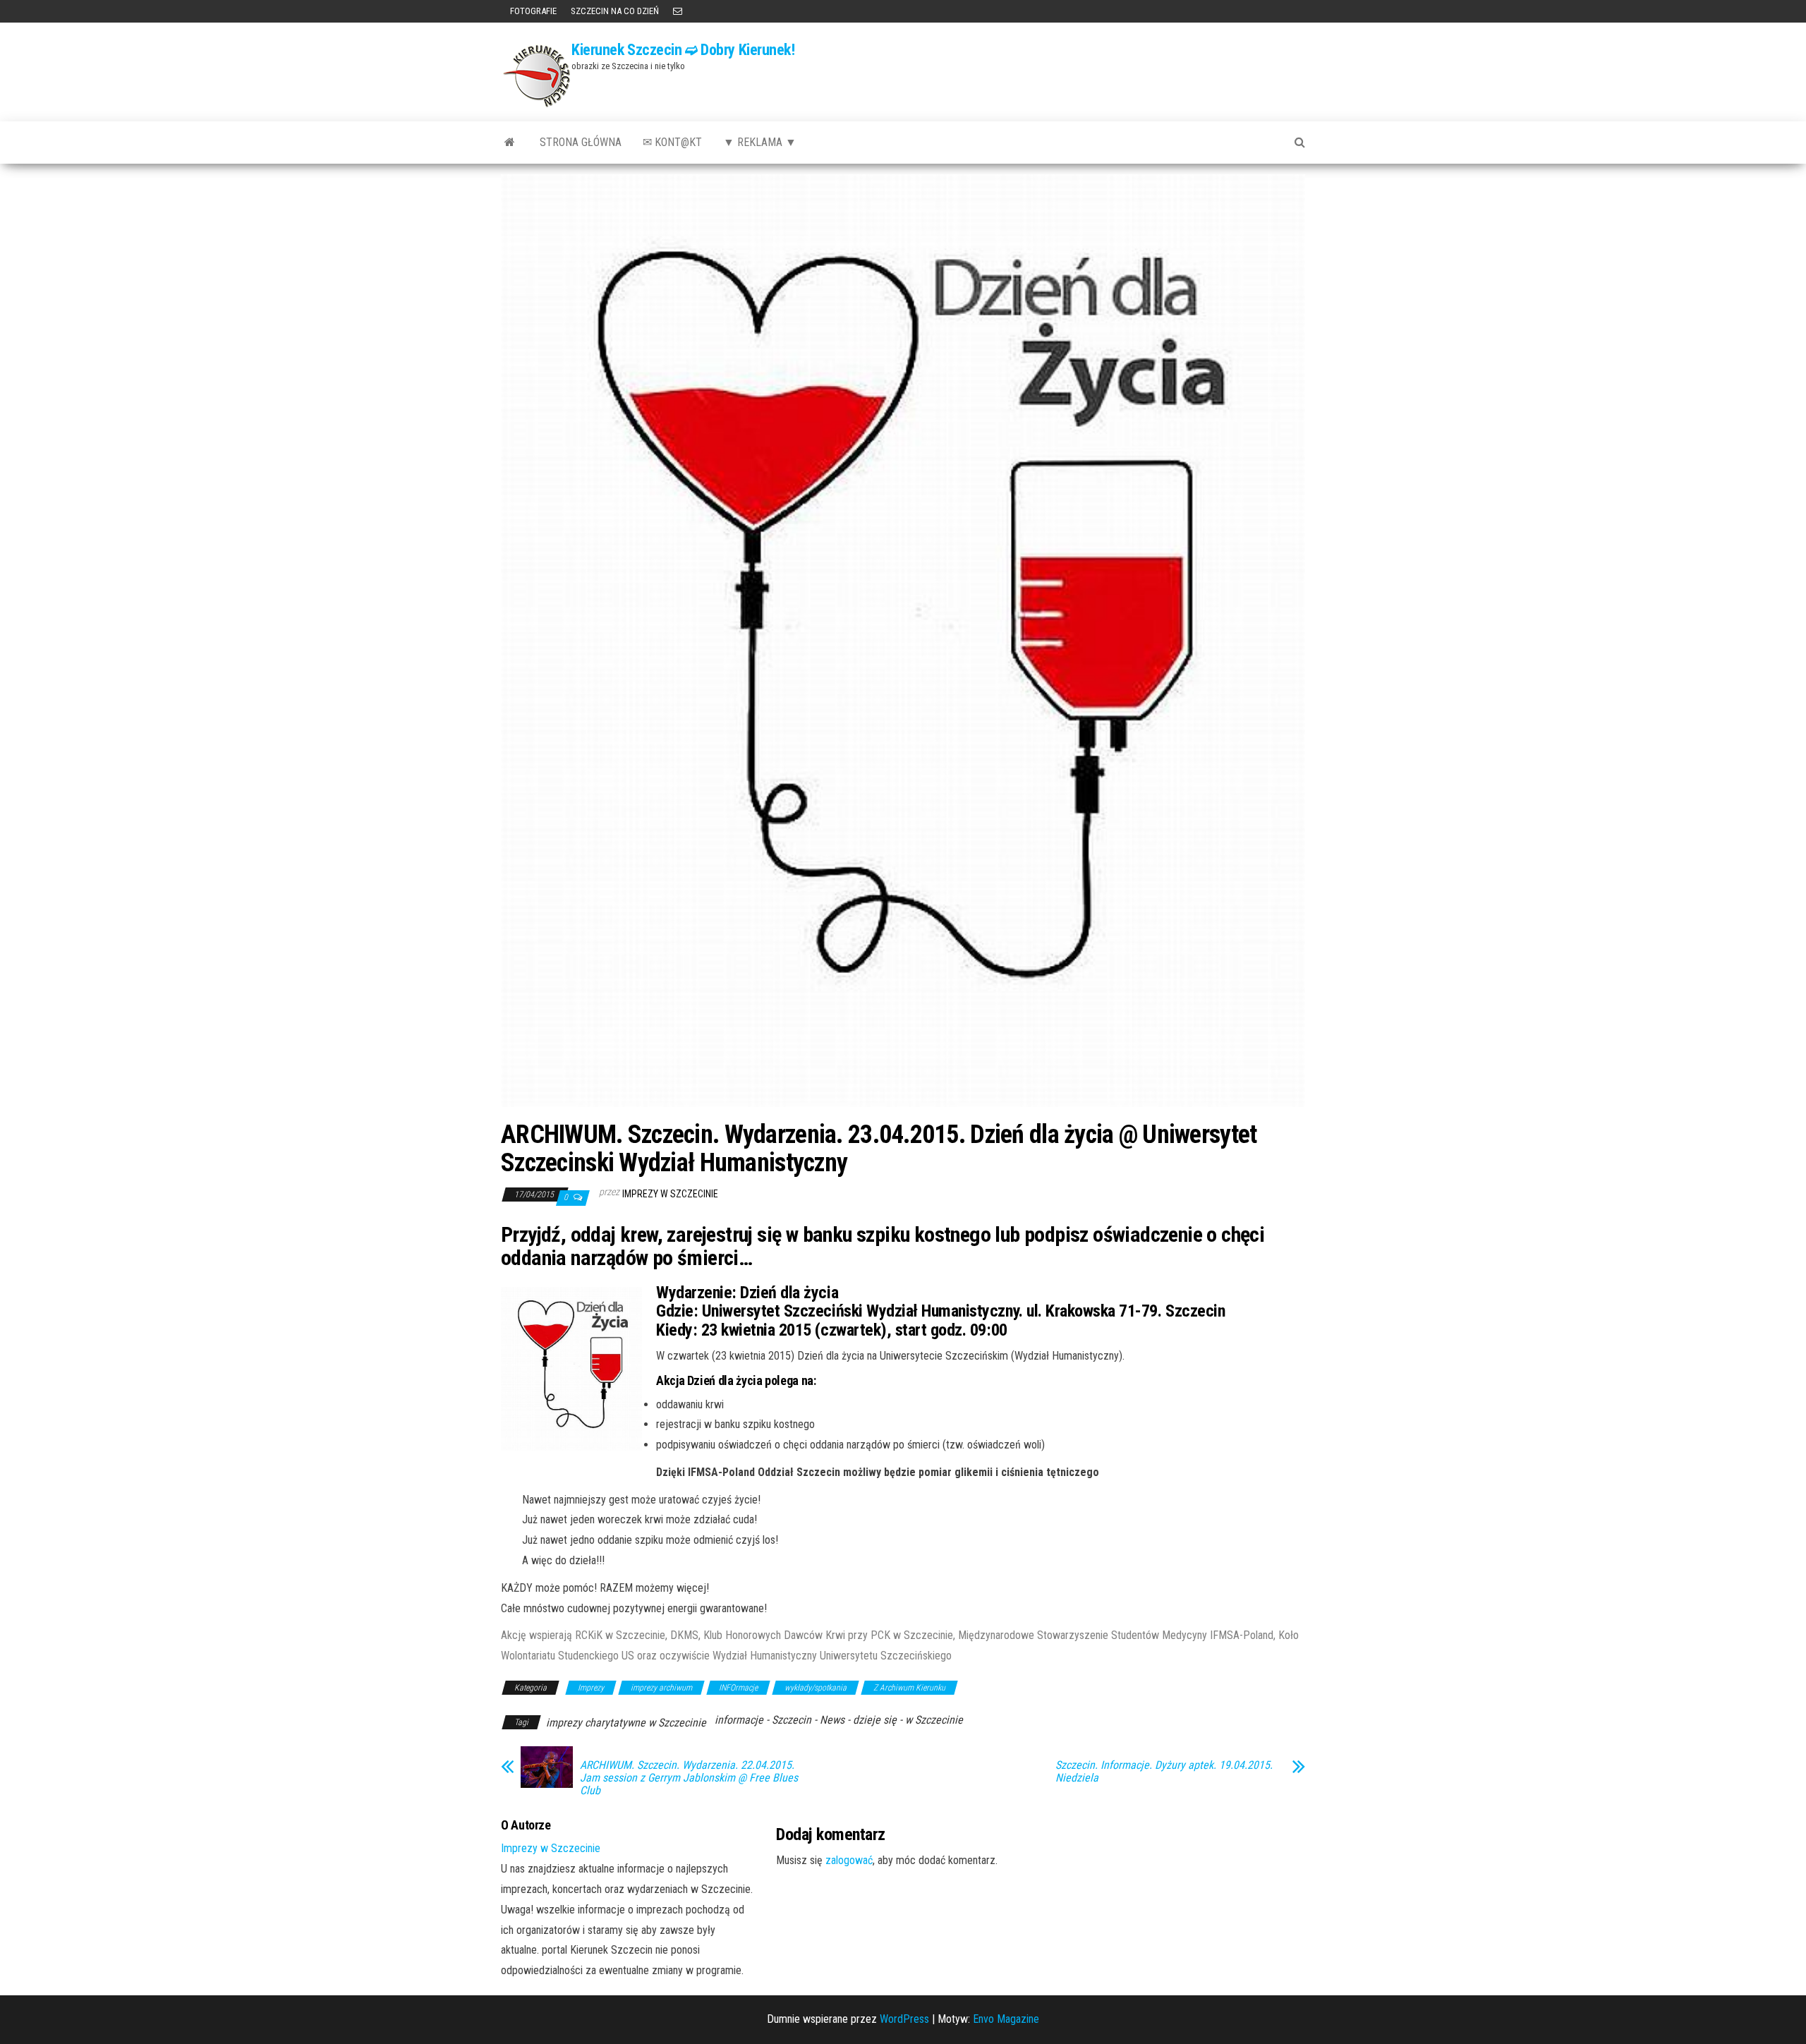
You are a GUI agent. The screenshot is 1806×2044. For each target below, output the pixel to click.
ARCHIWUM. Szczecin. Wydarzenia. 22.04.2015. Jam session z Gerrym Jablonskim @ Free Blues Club (689, 1778)
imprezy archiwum (661, 1688)
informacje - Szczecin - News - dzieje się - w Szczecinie (839, 1720)
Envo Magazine (1006, 2019)
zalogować (849, 1860)
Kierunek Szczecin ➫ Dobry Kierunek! (683, 50)
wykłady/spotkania (816, 1688)
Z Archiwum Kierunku (909, 1688)
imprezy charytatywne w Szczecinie (626, 1723)
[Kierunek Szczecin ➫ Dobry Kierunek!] (510, 143)
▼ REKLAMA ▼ (760, 142)
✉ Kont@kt (672, 142)
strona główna (581, 142)
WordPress (904, 2019)
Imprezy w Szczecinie (670, 1194)
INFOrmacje (738, 1688)
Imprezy (591, 1688)
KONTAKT (678, 11)
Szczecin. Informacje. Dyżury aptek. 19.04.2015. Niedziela (1164, 1772)
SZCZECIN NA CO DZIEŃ (615, 11)
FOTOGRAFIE (532, 11)
